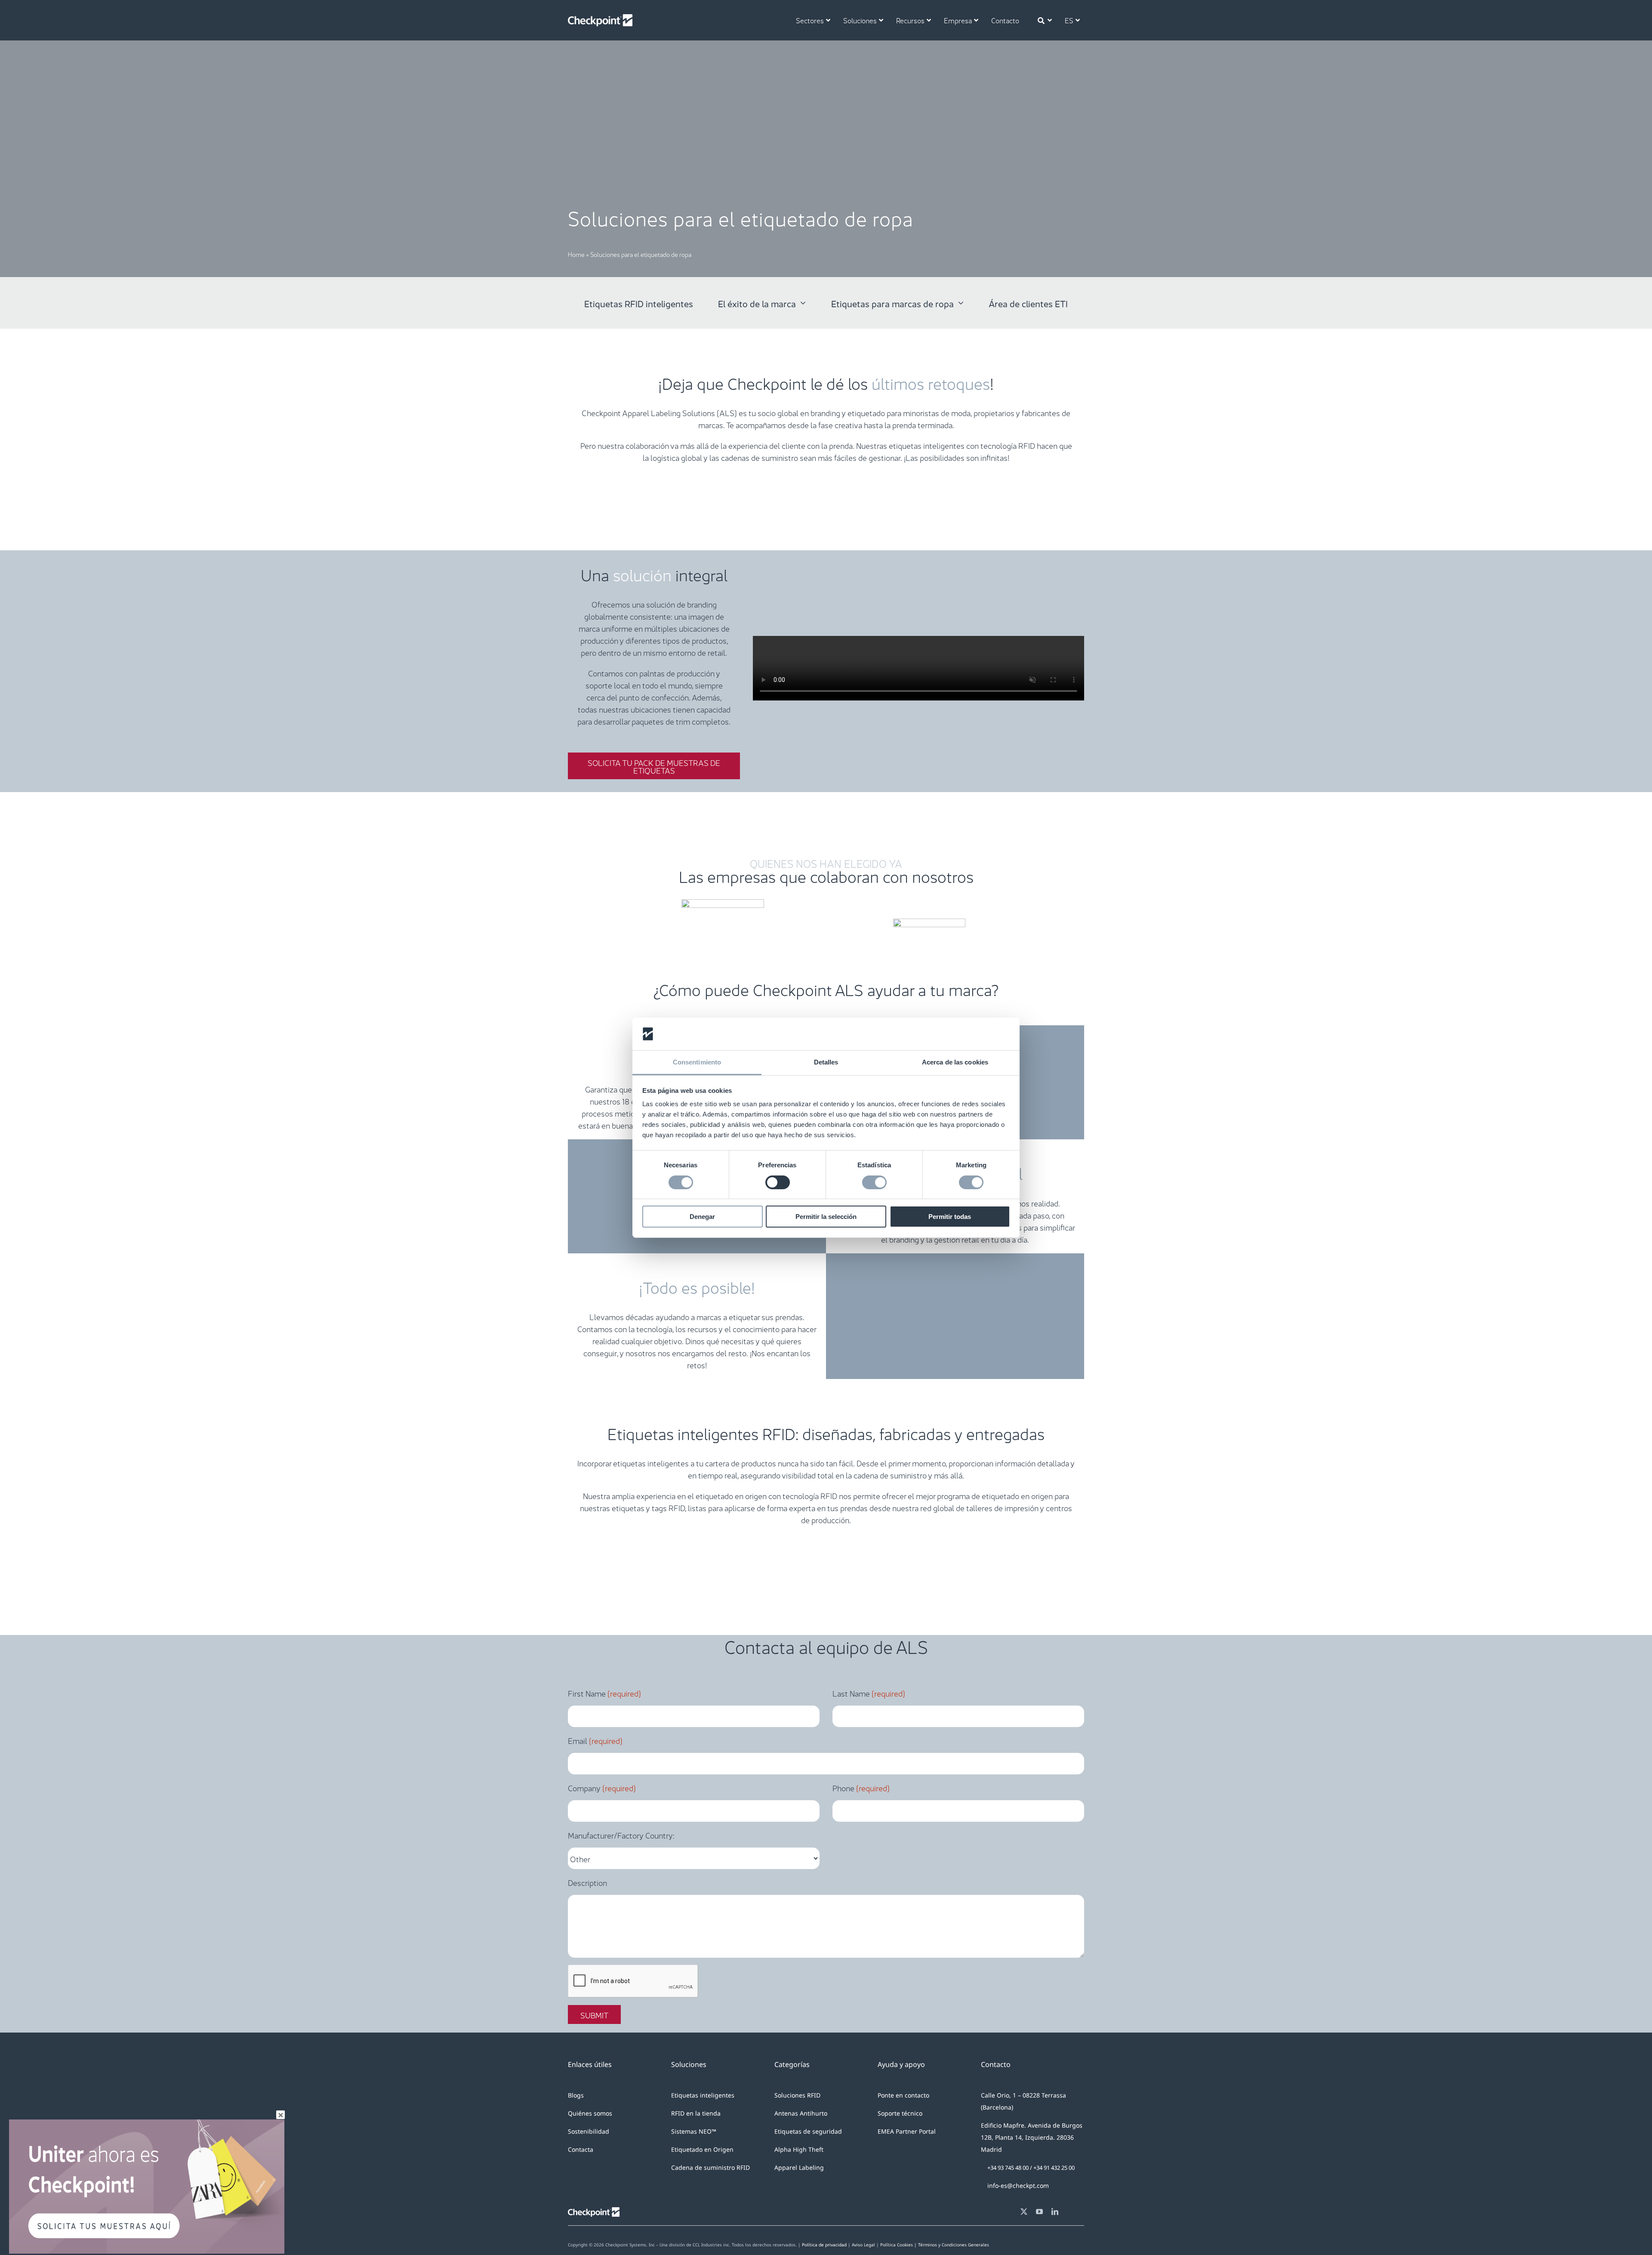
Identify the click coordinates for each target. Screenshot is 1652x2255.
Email (595, 1740)
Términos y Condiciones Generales (954, 2245)
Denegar (702, 1217)
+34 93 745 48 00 (1008, 2168)
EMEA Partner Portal (907, 2131)
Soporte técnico (900, 2113)
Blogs (576, 2095)
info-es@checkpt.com (1018, 2186)
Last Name (869, 1693)
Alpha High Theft (799, 2149)
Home (576, 254)
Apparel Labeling (799, 2167)
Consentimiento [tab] (697, 1062)
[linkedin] (1055, 2212)
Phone (861, 1787)
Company (602, 1787)
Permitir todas (950, 1217)
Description (587, 1882)
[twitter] (1024, 2212)
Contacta (581, 2149)
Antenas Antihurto (801, 2113)
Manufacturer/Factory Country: (621, 1835)
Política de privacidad (824, 2245)
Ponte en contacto (903, 2095)
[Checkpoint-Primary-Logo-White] (600, 18)
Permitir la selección (826, 1217)
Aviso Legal (863, 2245)
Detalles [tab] (826, 1062)
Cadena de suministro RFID (710, 2167)
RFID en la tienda (696, 2113)
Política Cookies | (899, 2245)
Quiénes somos (590, 2113)
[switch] (778, 1182)
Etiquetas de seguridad (808, 2131)
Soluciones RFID (797, 2095)
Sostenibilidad (589, 2131)
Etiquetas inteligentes (703, 2095)
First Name (604, 1693)
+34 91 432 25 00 (1054, 2168)
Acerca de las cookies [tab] (955, 1062)
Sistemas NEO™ (694, 2131)
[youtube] (1039, 2212)
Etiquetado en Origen (702, 2149)
